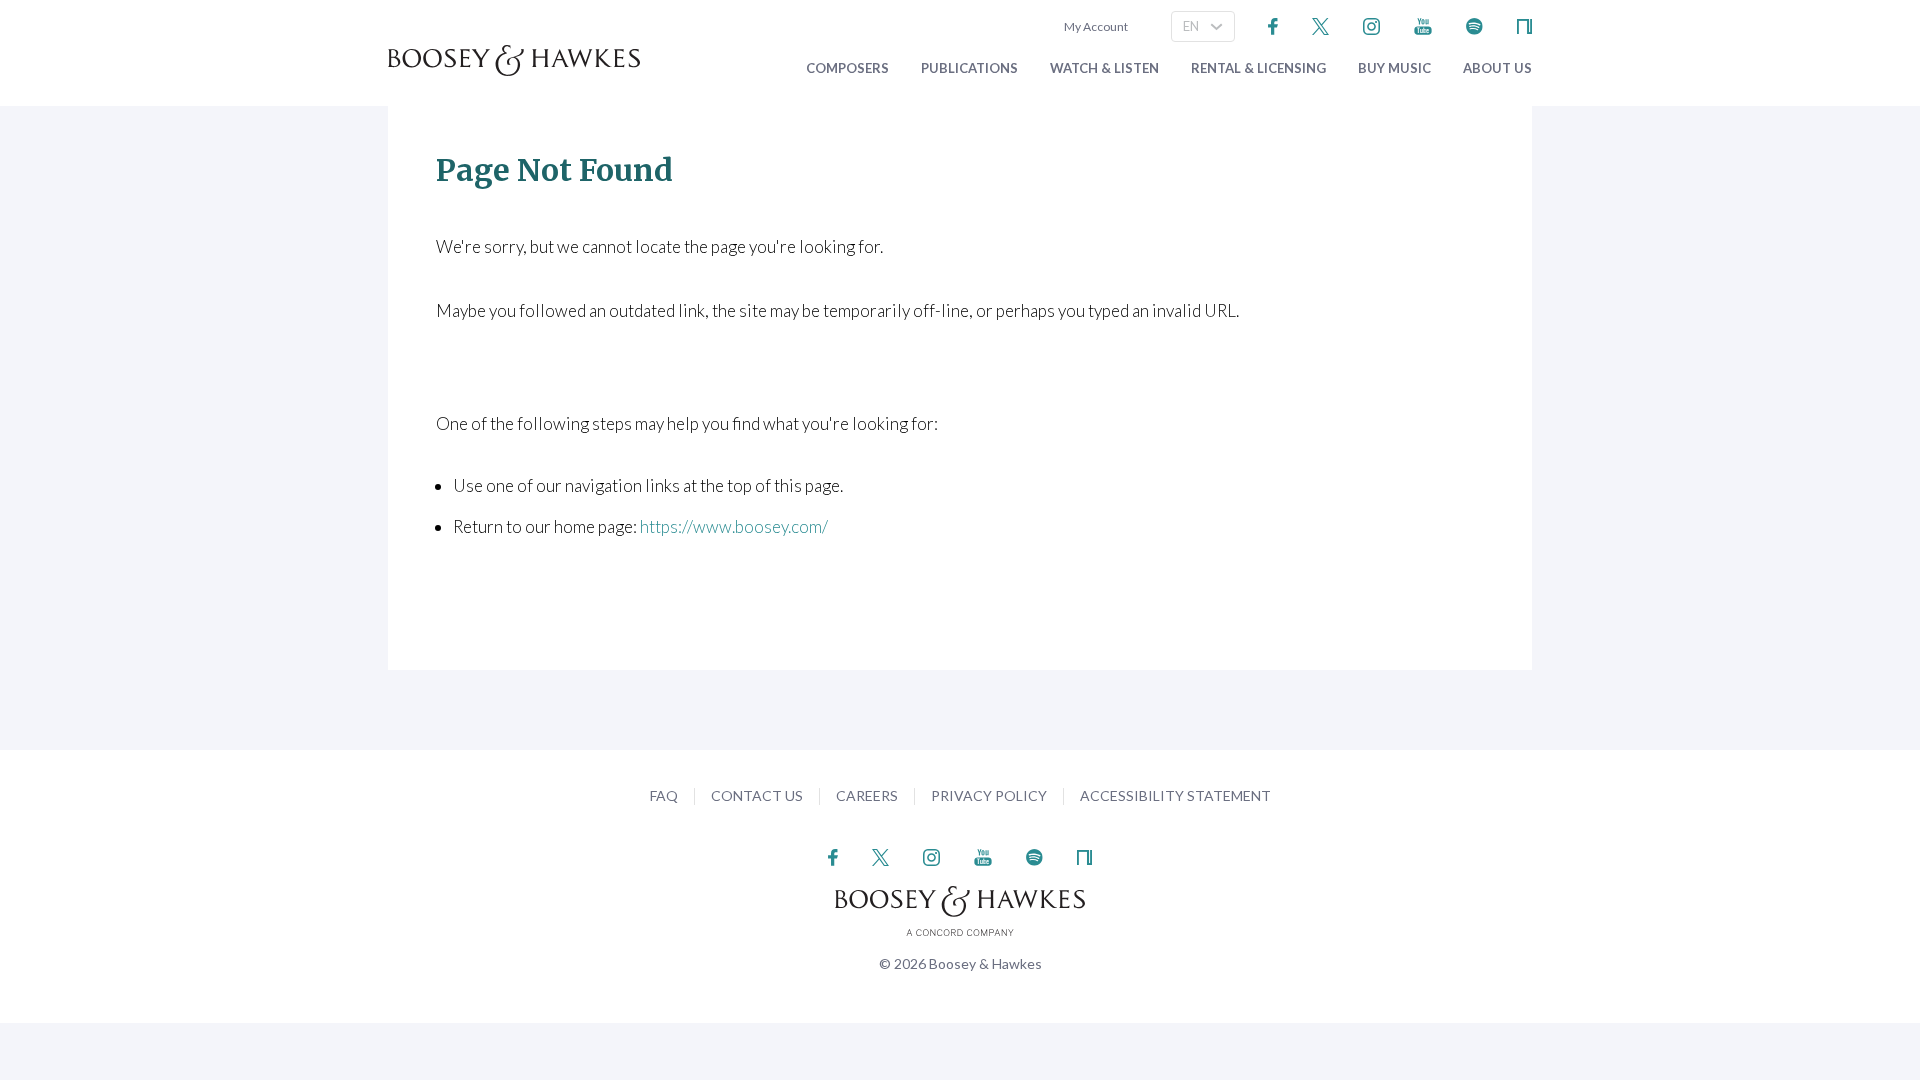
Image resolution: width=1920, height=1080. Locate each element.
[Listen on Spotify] (1474, 24)
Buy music (1394, 68)
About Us (1497, 68)
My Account (1094, 26)
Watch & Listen (1104, 68)
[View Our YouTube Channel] (1423, 24)
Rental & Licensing (1258, 68)
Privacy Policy (989, 795)
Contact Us (757, 795)
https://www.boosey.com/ (734, 526)
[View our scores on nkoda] (1524, 24)
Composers (847, 68)
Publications (969, 68)
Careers (867, 795)
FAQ (664, 795)
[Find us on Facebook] (1273, 24)
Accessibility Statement (1175, 795)
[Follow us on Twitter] (1320, 24)
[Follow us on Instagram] (1371, 24)
